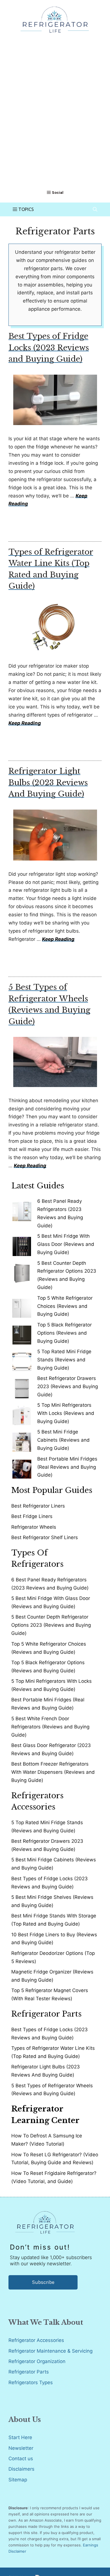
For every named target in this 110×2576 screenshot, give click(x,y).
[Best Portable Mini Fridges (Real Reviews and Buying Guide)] (22, 1467)
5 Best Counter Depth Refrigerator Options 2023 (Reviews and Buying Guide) (51, 1625)
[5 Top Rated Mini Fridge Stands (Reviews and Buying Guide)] (22, 1360)
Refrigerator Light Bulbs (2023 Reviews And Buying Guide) (48, 783)
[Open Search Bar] (95, 209)
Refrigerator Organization (37, 2361)
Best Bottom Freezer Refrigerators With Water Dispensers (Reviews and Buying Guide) (53, 1772)
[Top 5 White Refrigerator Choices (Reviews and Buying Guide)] (22, 1306)
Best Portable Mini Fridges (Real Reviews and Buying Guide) (67, 1467)
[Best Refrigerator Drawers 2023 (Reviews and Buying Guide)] (22, 1386)
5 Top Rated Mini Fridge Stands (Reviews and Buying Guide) (64, 1360)
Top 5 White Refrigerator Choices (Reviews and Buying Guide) (65, 1306)
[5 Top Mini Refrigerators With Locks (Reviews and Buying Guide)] (22, 1413)
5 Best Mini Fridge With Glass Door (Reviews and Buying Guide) (66, 1244)
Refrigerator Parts (29, 2372)
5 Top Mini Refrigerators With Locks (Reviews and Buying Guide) (66, 1413)
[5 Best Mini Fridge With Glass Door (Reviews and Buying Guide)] (22, 1244)
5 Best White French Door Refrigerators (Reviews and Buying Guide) (50, 1727)
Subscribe (43, 2282)
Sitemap (18, 2480)
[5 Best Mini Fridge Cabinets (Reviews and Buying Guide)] (22, 1440)
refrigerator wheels (34, 1527)
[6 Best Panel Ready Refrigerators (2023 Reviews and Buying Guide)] (22, 1209)
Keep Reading (25, 723)
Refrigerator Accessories (36, 2340)
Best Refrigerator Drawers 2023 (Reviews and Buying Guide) (68, 1386)
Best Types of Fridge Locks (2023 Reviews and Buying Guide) (49, 348)
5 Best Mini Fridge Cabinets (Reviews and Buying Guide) (63, 1440)
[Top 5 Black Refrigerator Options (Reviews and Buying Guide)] (22, 1333)
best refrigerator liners (38, 1506)
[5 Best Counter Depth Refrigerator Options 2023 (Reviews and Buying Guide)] (22, 1271)
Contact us (21, 2459)
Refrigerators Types (31, 2382)
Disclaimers (21, 2469)
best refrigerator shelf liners (45, 1537)
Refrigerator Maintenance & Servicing (50, 2351)
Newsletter (21, 2448)
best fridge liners (32, 1516)
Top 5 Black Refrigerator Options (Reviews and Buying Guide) (64, 1333)
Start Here (20, 2437)
